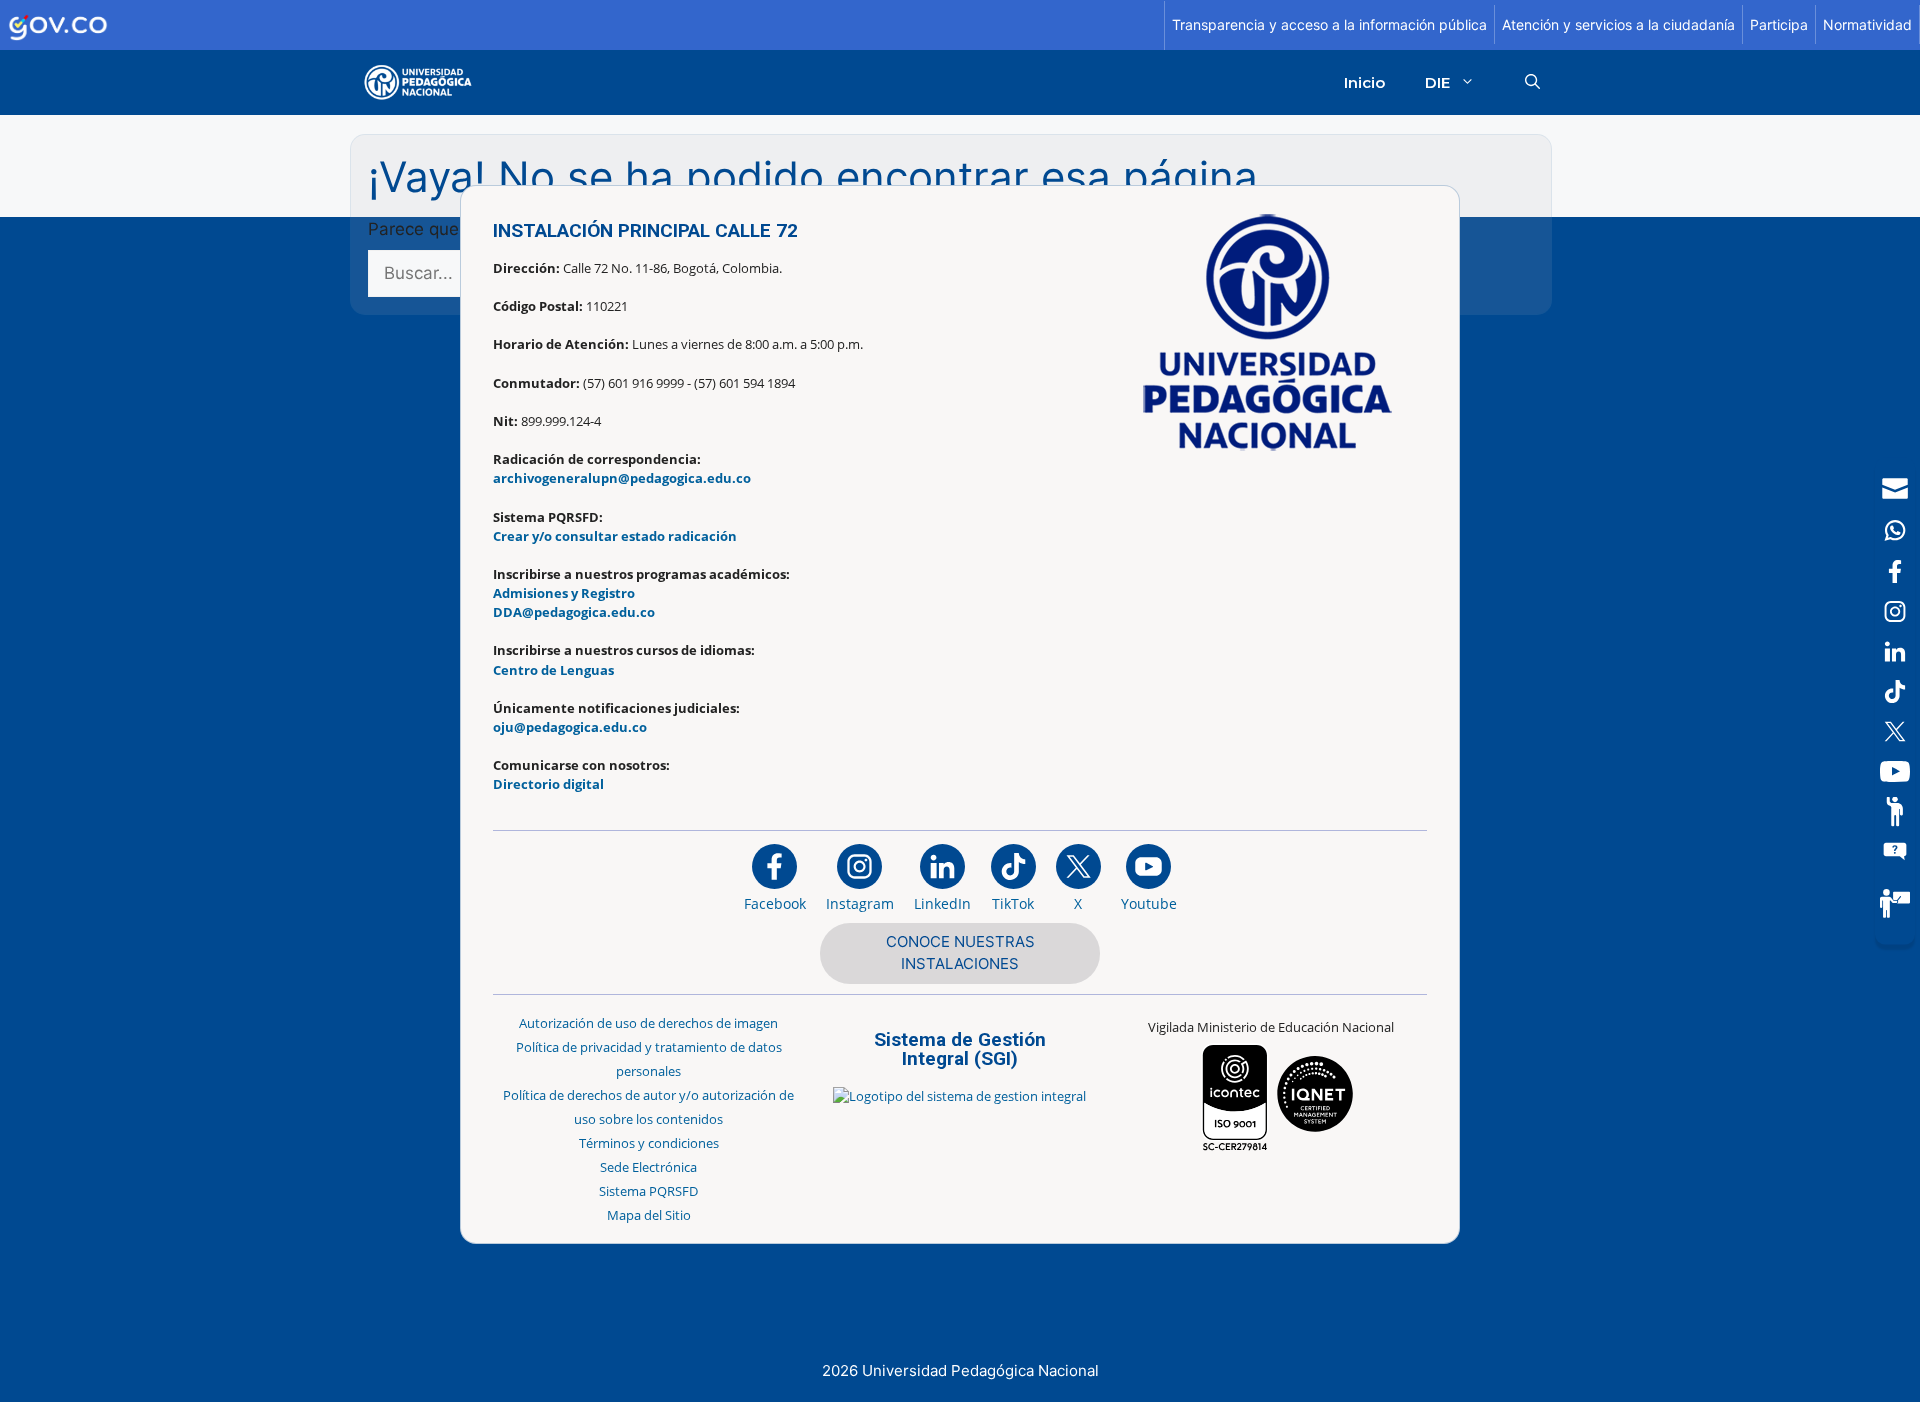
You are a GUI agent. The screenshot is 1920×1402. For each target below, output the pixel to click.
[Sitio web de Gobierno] (583, 25)
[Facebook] (1895, 572)
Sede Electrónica (648, 1167)
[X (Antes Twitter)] (1895, 732)
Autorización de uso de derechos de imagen (648, 1023)
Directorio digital (548, 784)
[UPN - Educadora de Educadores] (424, 82)
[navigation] (1895, 701)
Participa (1779, 24)
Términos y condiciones (649, 1143)
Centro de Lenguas (553, 670)
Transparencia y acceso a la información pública (1329, 24)
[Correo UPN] (1895, 489)
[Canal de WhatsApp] (1895, 531)
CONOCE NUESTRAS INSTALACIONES (960, 953)
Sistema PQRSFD (648, 1191)
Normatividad (1867, 24)
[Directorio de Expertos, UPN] (1895, 903)
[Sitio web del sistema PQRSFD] (1895, 852)
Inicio (1364, 82)
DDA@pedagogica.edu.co (574, 612)
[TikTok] (1895, 692)
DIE (1437, 82)
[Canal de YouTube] (1895, 772)
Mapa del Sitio (649, 1215)
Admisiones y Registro (564, 593)
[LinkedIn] (1895, 652)
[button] (1532, 82)
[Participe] (1895, 812)
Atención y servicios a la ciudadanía (1618, 24)
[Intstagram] (1895, 612)
